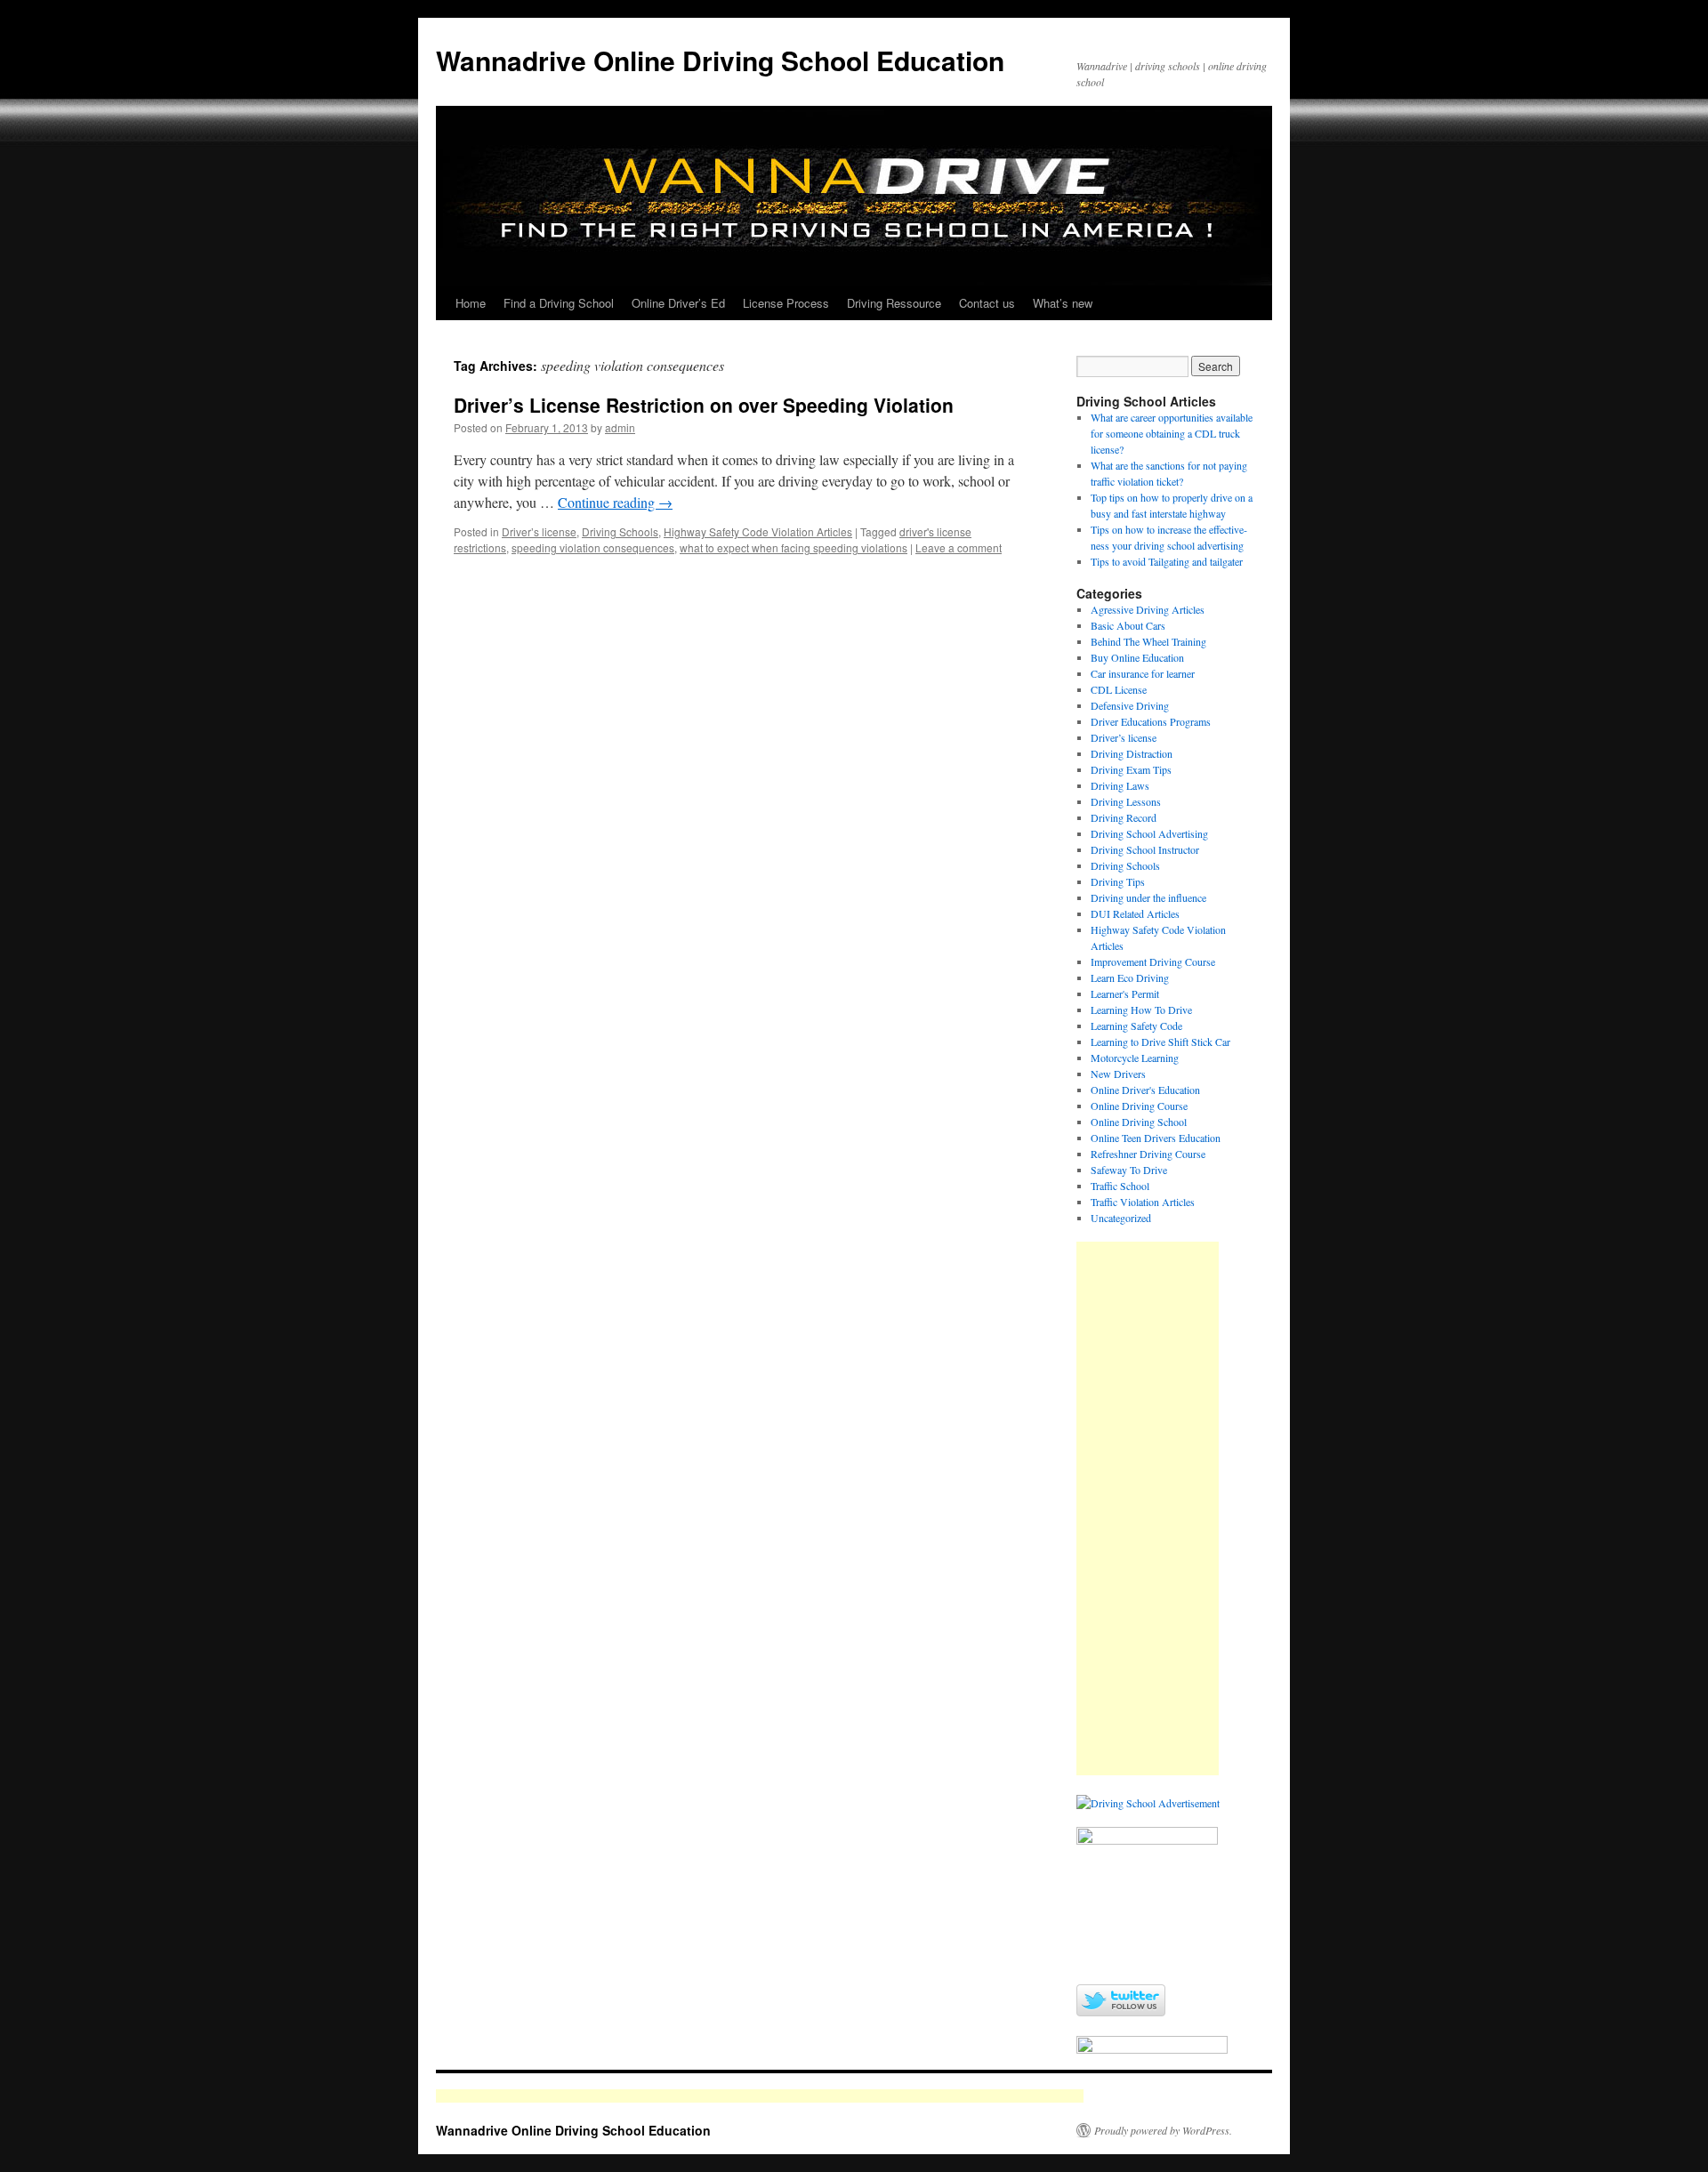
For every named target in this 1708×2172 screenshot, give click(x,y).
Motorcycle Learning (1135, 1058)
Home (471, 303)
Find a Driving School (559, 303)
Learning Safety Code (1136, 1026)
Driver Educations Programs (1151, 721)
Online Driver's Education (1145, 1090)
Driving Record (1124, 817)
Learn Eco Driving (1130, 977)
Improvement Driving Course (1153, 961)
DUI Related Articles (1135, 913)
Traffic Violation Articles (1143, 1202)
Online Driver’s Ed (678, 303)
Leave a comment (959, 547)
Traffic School (1120, 1186)
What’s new (1063, 303)
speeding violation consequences (593, 547)
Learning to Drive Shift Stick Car (1160, 1042)
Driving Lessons (1126, 801)
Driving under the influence (1148, 897)
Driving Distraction (1132, 753)
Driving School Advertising (1149, 833)
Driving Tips (1118, 881)
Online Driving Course (1139, 1106)
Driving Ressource (894, 303)
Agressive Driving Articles (1148, 609)
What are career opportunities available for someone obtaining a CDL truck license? (1172, 433)
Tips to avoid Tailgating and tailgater (1167, 561)
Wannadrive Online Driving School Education (720, 60)
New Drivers (1118, 1074)
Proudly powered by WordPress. (1163, 2130)
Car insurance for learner (1143, 673)
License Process (786, 303)
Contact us (987, 303)
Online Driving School (1139, 1122)
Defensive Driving (1130, 705)
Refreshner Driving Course (1148, 1154)
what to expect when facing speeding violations (794, 547)
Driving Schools (620, 531)
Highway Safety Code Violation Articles (758, 531)
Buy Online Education (1137, 657)
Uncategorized (1121, 1218)
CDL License (1119, 689)
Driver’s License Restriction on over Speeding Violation (704, 405)
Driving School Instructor (1145, 849)
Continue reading (615, 502)
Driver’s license (539, 531)
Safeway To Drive (1129, 1170)
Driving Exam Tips (1131, 769)
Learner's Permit (1125, 993)
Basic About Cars (1128, 625)
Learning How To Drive (1141, 1010)
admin (620, 427)
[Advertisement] (1148, 1508)
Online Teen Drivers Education (1156, 1138)
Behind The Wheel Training (1148, 641)
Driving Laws (1120, 785)
